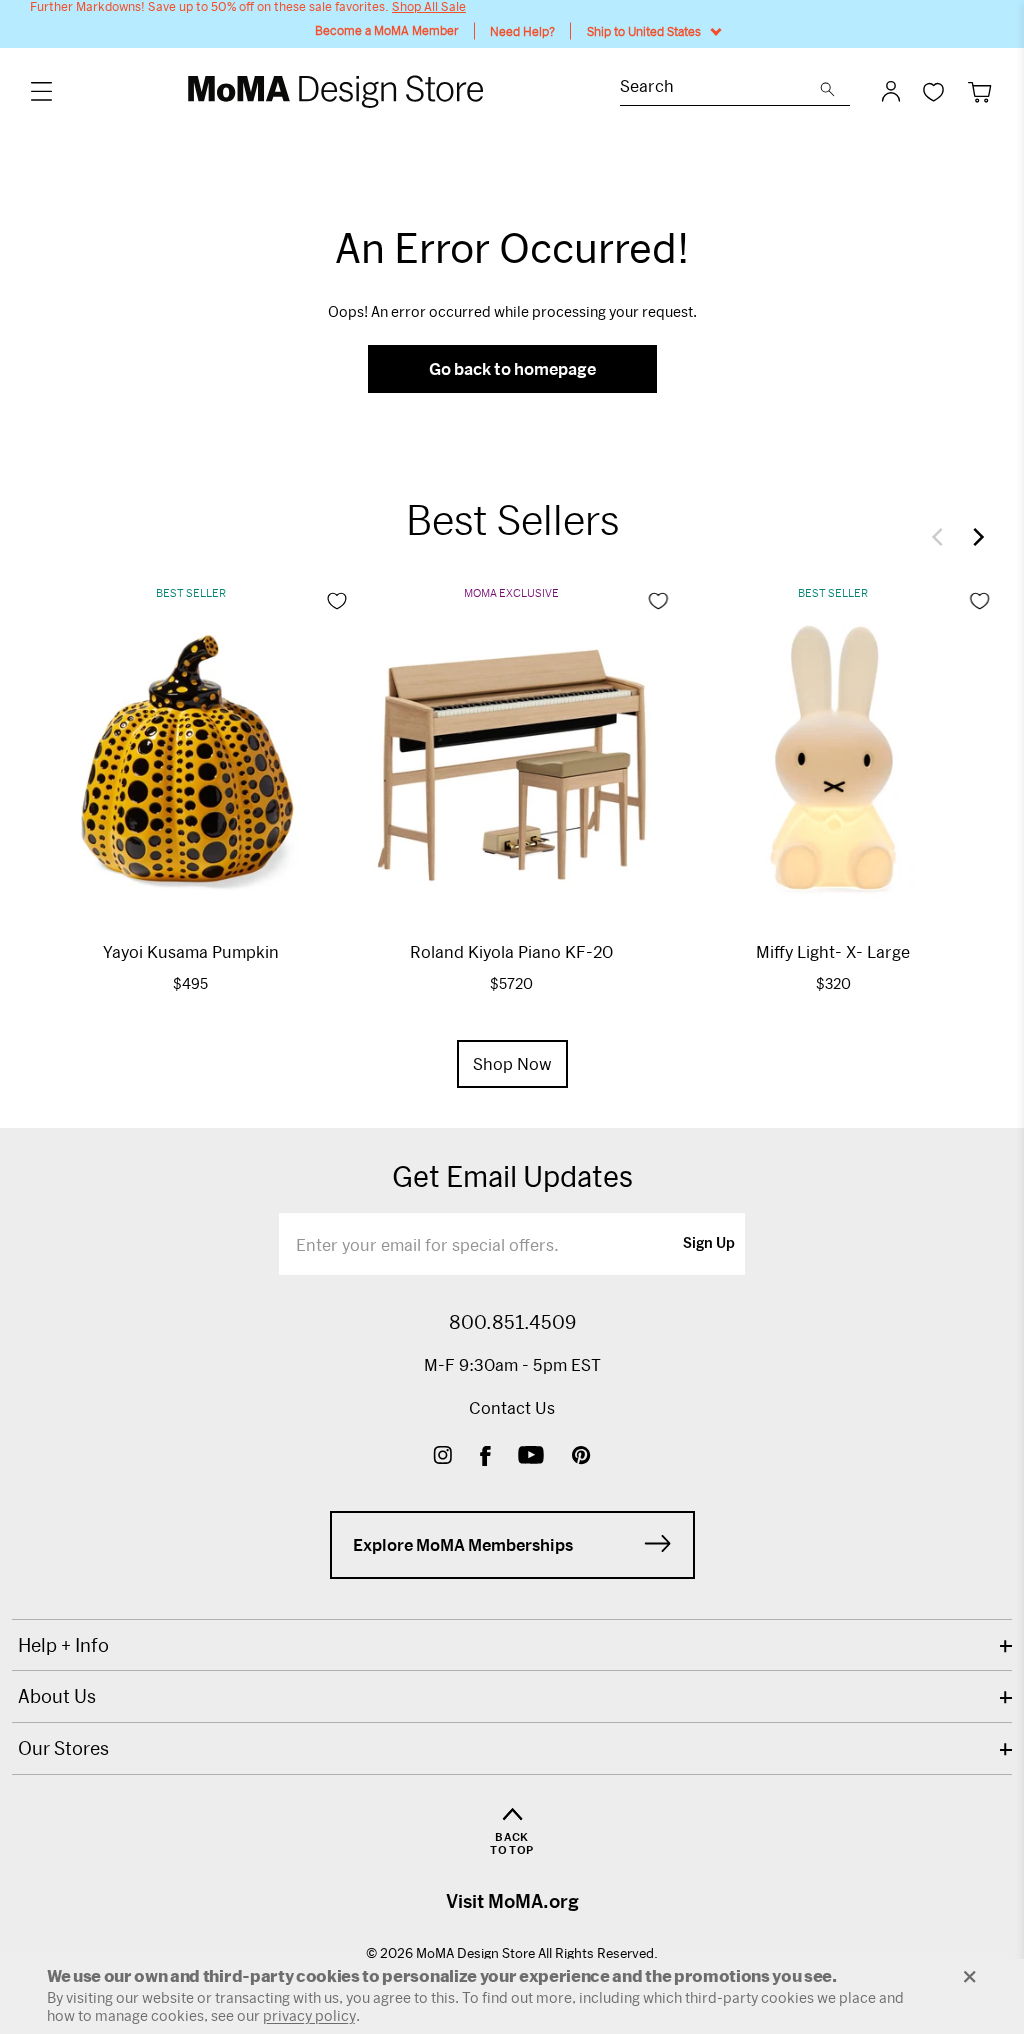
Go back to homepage (512, 368)
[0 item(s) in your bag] (979, 91)
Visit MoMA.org (512, 1901)
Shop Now (512, 1063)
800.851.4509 (512, 1322)
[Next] (974, 537)
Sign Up (709, 1244)
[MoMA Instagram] (442, 1457)
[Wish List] (933, 91)
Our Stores (63, 1748)
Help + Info (63, 1645)
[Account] (891, 91)
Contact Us (512, 1407)
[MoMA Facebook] (485, 1457)
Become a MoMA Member (387, 30)
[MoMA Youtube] (531, 1457)
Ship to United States (644, 31)
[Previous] (942, 537)
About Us (57, 1696)
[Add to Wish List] (337, 601)
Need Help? (522, 31)
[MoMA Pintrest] (581, 1457)
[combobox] (720, 88)
